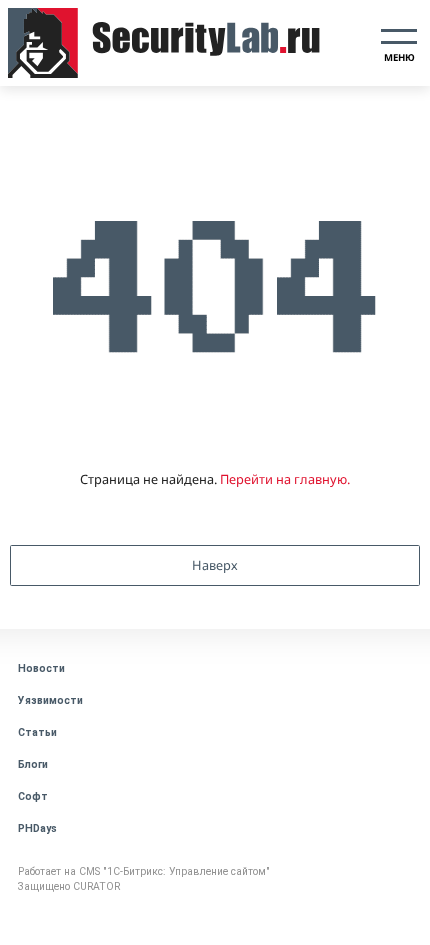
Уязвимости (50, 700)
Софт (33, 796)
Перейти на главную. (285, 479)
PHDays (37, 828)
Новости (41, 668)
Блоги (33, 764)
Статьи (37, 732)
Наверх (215, 565)
